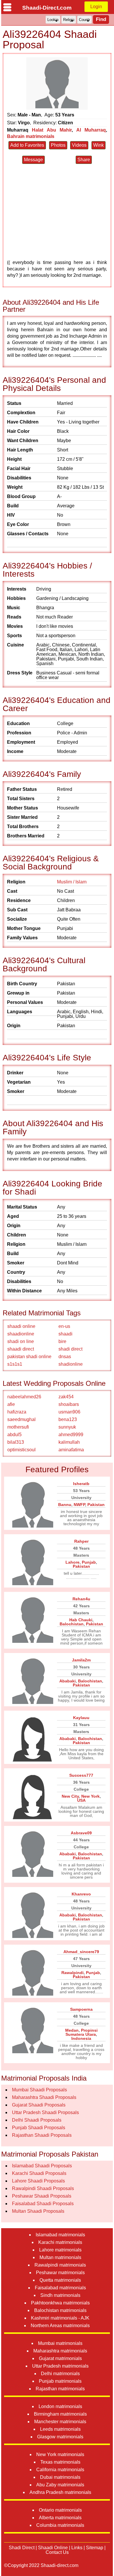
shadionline (71, 1364)
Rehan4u (81, 1599)
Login (96, 7)
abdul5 (14, 1435)
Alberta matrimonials (60, 2518)
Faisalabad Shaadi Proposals (43, 2204)
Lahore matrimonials (60, 2250)
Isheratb (81, 1484)
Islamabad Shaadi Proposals (42, 2166)
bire (62, 1341)
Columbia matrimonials (60, 2525)
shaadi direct (21, 1349)
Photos (58, 145)
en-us (64, 1326)
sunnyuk (67, 1427)
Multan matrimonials (60, 2257)
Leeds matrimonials (60, 2429)
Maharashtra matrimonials (60, 2351)
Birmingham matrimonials (60, 2414)
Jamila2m (81, 1660)
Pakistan (96, 1505)
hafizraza (17, 1412)
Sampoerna (81, 2009)
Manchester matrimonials (60, 2422)
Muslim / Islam (72, 882)
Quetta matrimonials (60, 2280)
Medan (72, 2030)
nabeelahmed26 (24, 1397)
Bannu (65, 1505)
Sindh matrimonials (60, 2295)
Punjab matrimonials (60, 2381)
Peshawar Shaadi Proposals (42, 2196)
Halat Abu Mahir (52, 130)
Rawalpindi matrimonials (60, 2265)
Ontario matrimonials (60, 2510)
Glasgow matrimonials (60, 2437)
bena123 (68, 1419)
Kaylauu (81, 1718)
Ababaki (68, 1681)
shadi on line (21, 1341)
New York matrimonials (60, 2454)
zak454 (66, 1397)
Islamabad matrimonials (60, 2235)
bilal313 (16, 1442)
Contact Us (57, 2552)
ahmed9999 (71, 1435)
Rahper (81, 1541)
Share (84, 160)
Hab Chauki (81, 1620)
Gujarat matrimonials (60, 2358)
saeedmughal (21, 1419)
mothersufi (18, 1427)
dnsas (65, 1357)
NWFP (79, 1505)
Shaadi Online (53, 2548)
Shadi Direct (22, 2548)
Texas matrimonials (60, 2462)
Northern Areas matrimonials (60, 2326)
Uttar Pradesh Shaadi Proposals (45, 2112)
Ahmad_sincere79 (81, 1952)
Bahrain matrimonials (31, 136)
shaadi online (21, 1326)
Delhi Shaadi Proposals (37, 2120)
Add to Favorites (27, 145)
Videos (79, 145)
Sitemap (95, 2548)
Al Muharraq (91, 130)
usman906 (69, 1412)
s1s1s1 (15, 1364)
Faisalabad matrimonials (60, 2288)
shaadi (65, 1334)
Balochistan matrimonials (60, 2310)
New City (70, 1796)
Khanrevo (81, 1894)
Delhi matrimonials (60, 2374)
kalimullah (69, 1442)
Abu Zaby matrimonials (60, 2485)
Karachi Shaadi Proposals (39, 2173)
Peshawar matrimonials (60, 2273)
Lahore (72, 1562)
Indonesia (81, 2038)
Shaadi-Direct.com (47, 8)
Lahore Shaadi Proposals (38, 2181)
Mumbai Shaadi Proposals (39, 2090)
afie (11, 1404)
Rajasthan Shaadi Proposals (42, 2135)
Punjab (89, 1562)
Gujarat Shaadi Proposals (39, 2105)
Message (33, 160)
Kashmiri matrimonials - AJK (60, 2318)
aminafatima (71, 1450)
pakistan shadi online (29, 1357)
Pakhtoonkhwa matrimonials (60, 2303)
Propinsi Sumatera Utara (82, 2032)
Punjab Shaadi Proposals (39, 2128)
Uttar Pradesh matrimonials (60, 2366)
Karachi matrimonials (60, 2242)
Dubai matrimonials (60, 2477)
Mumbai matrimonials (60, 2343)
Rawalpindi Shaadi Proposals (43, 2188)
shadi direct (70, 1349)
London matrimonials (60, 2406)
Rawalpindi (72, 1973)
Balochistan (72, 1624)
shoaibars (69, 1404)
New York (90, 1796)
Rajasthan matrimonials (60, 2389)
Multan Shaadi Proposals (38, 2211)
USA (81, 1800)
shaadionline (21, 1334)
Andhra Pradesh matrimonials (60, 2492)
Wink (99, 145)
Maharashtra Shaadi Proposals (44, 2097)
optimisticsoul (21, 1450)
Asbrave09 (81, 1833)
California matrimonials (60, 2470)
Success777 (81, 1775)
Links (77, 2548)
